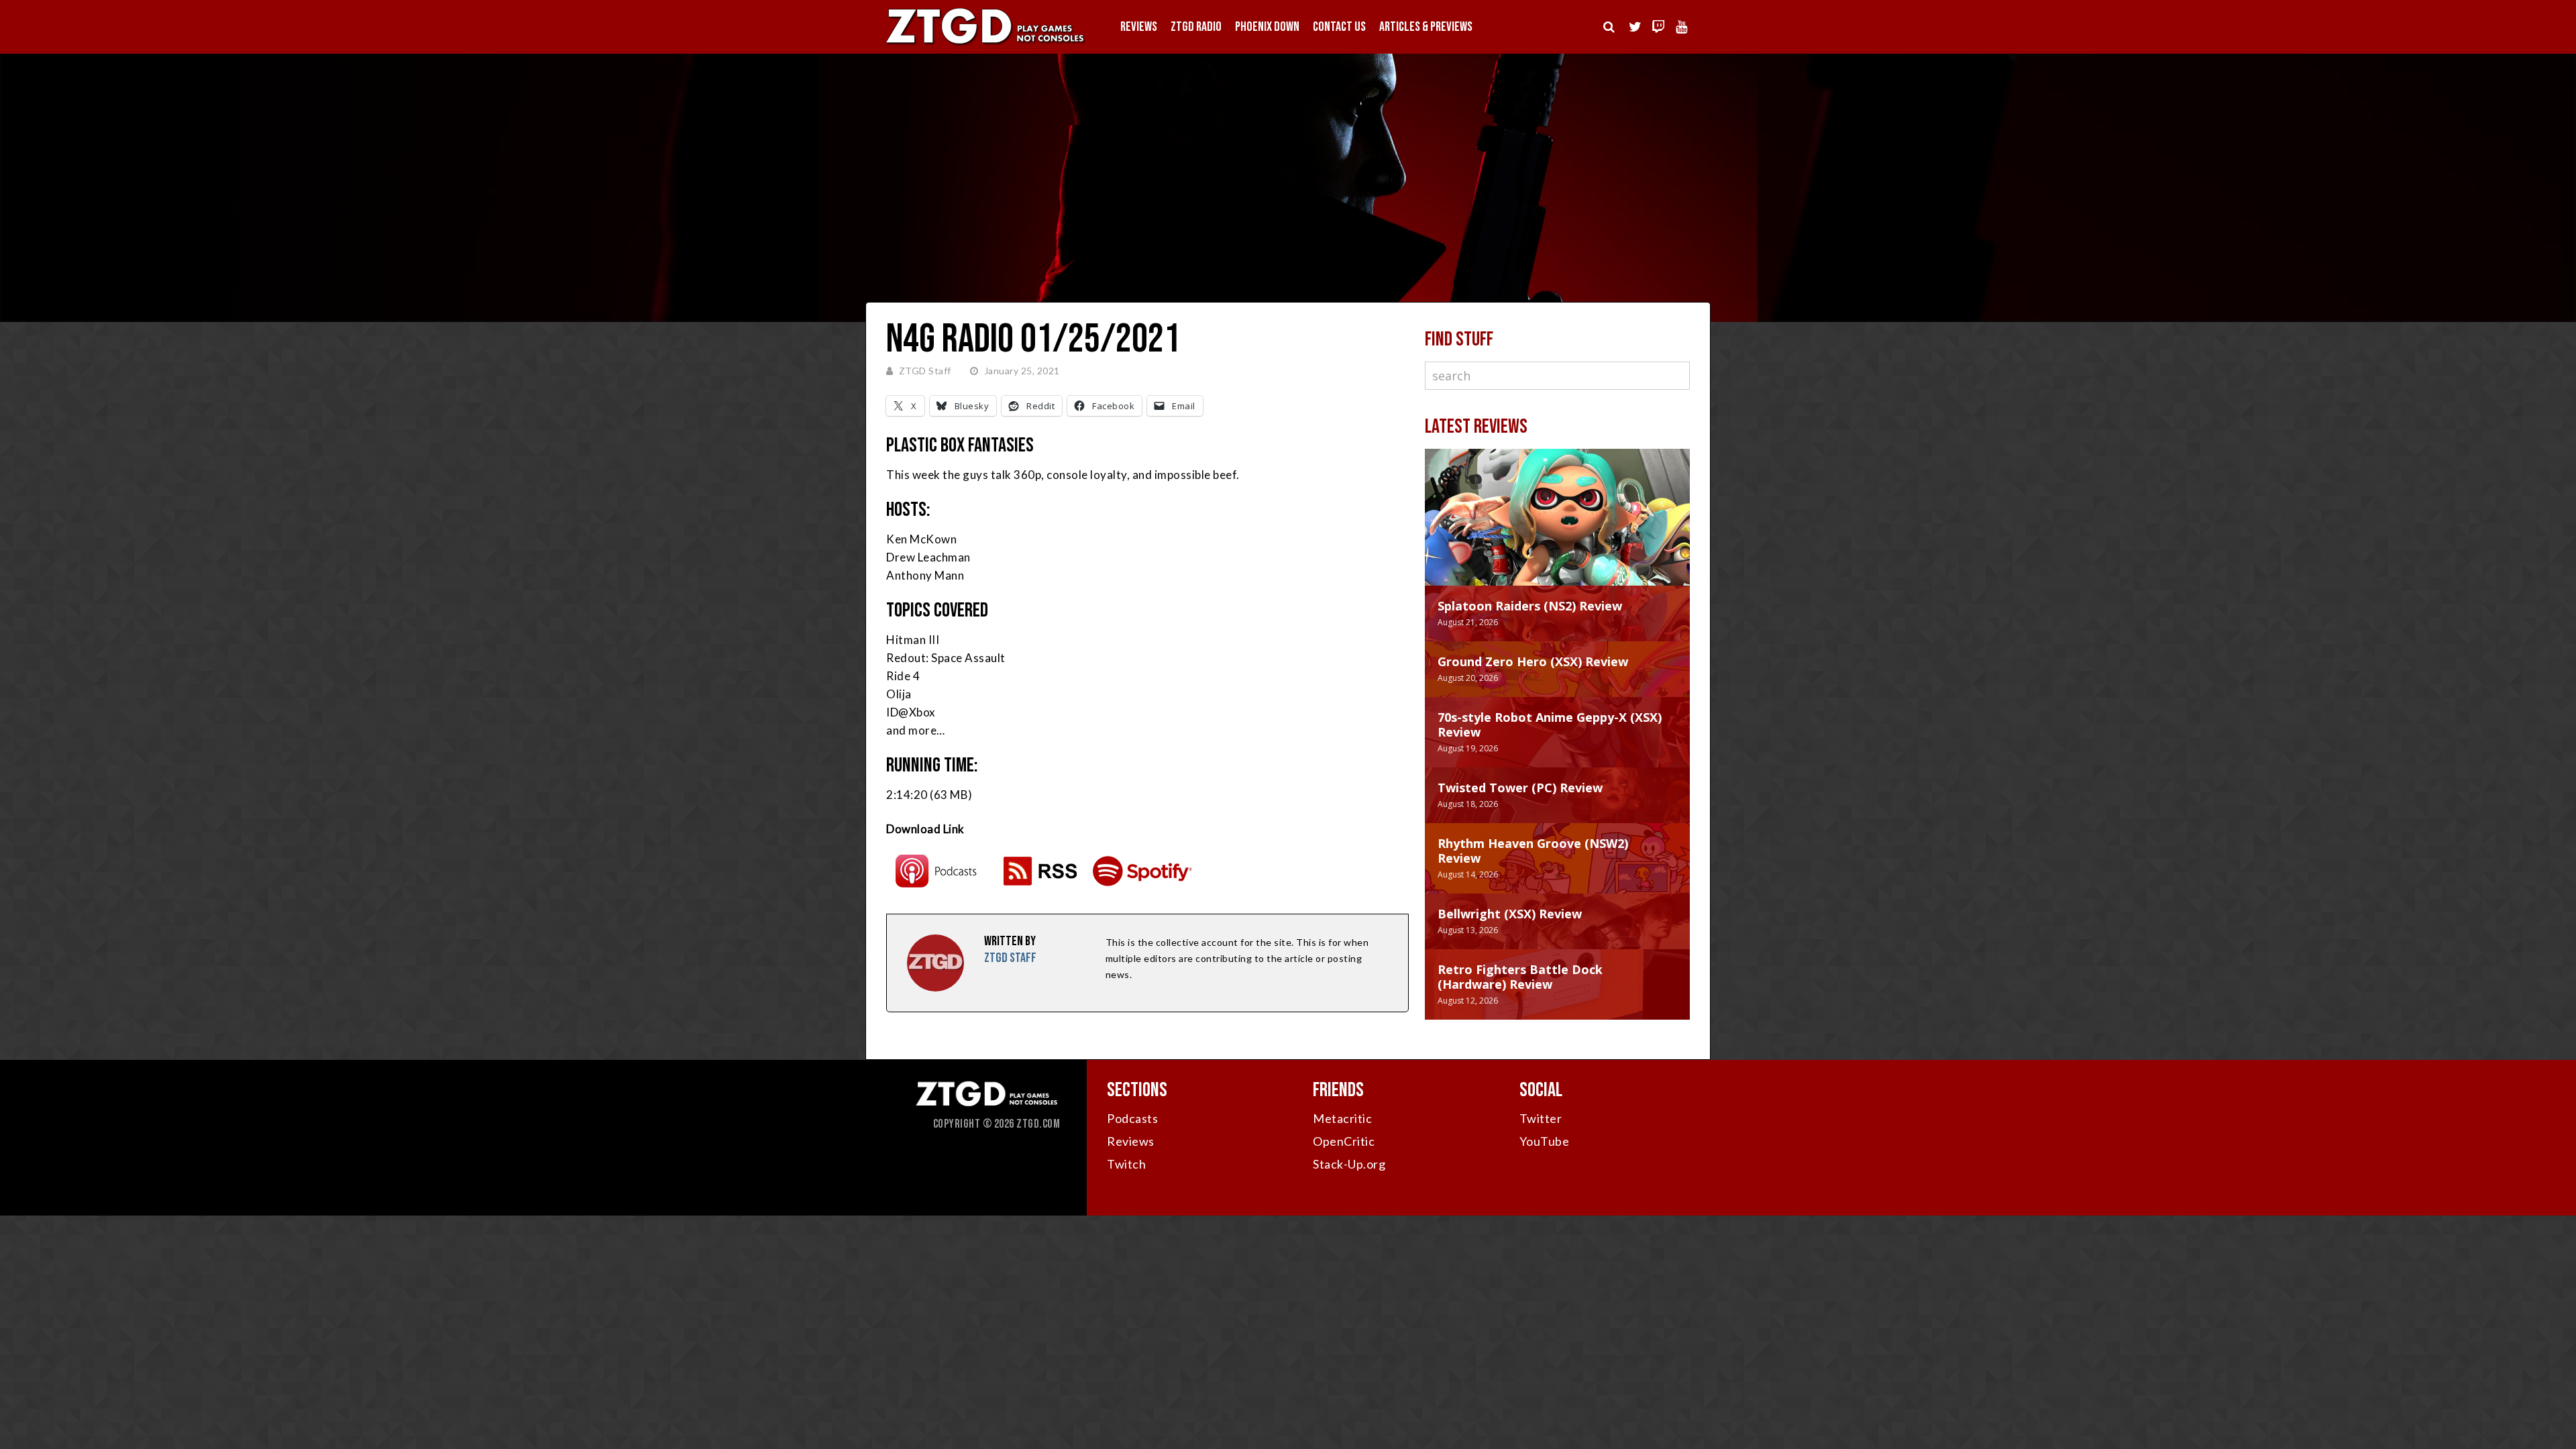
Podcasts (1132, 1118)
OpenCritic (1344, 1141)
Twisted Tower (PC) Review (1520, 788)
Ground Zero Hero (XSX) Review (1533, 661)
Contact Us (1339, 27)
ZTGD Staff (925, 371)
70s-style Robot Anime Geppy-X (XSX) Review (1550, 724)
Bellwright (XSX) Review (1510, 914)
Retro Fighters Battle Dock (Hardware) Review (1520, 977)
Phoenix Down (1267, 27)
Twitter (1541, 1118)
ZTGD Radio (1196, 27)
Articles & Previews (1426, 27)
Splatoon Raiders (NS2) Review (1530, 606)
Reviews (1139, 27)
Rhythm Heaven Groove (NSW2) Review (1533, 851)
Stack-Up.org (1349, 1164)
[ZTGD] (986, 44)
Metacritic (1342, 1118)
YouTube (1545, 1141)
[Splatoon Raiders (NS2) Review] (1557, 531)
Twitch (1126, 1164)
